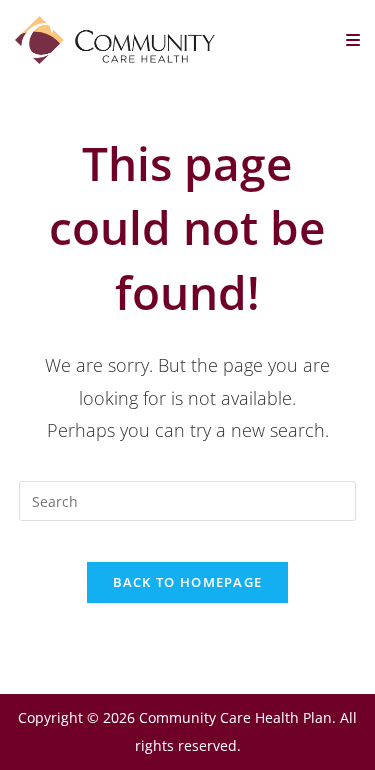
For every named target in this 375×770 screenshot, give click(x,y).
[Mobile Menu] (353, 40)
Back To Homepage (188, 582)
